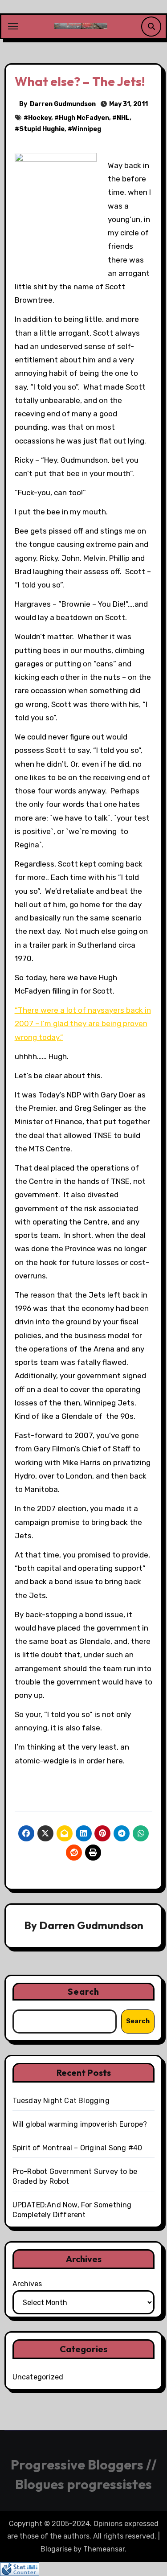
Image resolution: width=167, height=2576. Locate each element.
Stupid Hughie (42, 129)
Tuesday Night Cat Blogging (61, 2101)
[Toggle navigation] (13, 26)
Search (84, 1991)
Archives (27, 2284)
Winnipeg (87, 129)
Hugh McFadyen (84, 118)
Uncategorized (38, 2377)
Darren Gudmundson (63, 104)
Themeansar (104, 2549)
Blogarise (56, 2549)
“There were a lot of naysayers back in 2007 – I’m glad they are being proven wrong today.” (83, 1024)
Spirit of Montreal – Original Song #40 (77, 2148)
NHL (123, 118)
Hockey (40, 118)
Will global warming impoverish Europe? (80, 2124)
